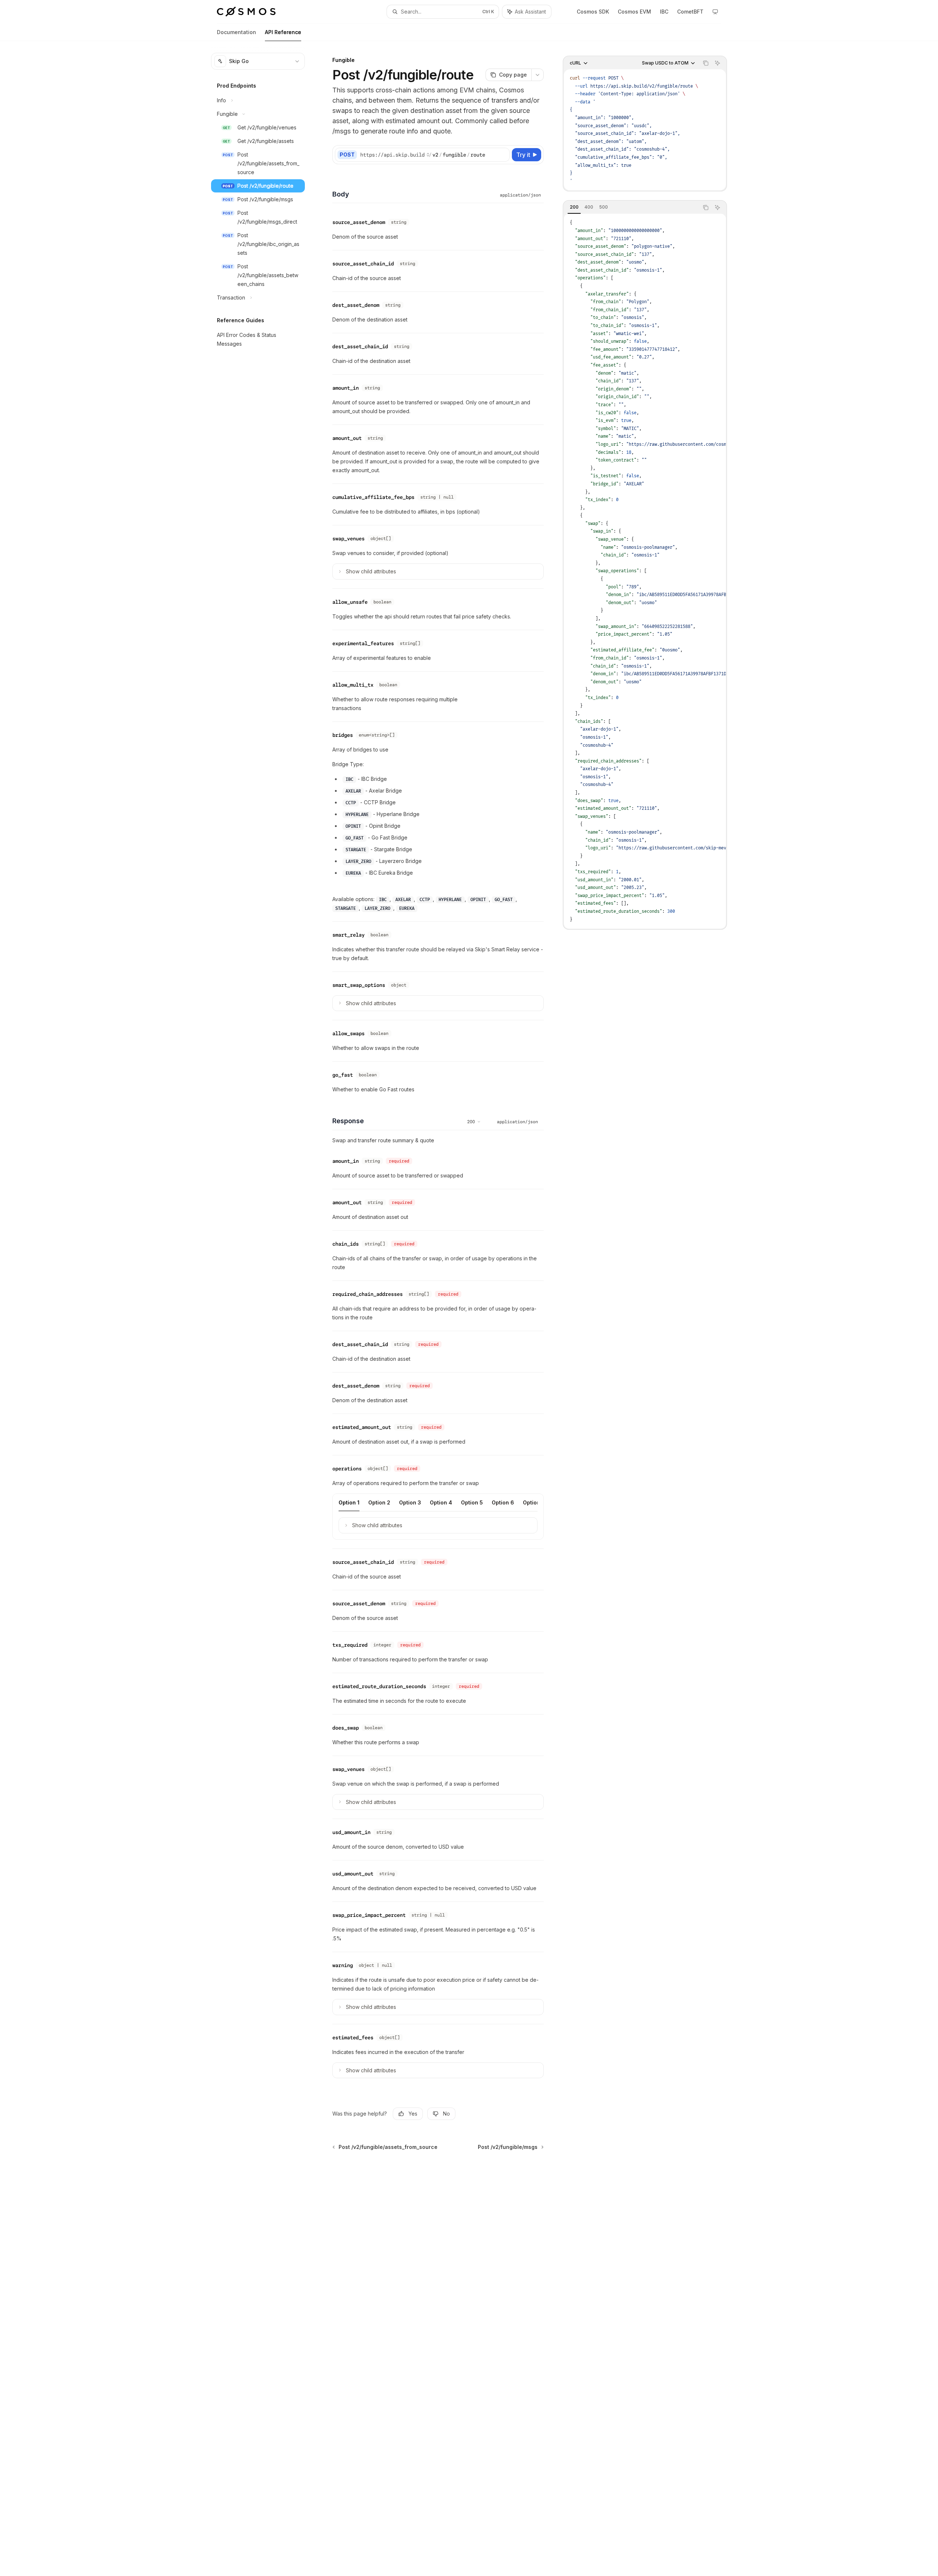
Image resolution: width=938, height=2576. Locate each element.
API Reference (283, 32)
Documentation (237, 32)
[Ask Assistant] (717, 63)
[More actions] (538, 75)
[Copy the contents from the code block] (706, 63)
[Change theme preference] (715, 12)
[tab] (574, 207)
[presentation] (645, 571)
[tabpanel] (645, 571)
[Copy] (503, 155)
